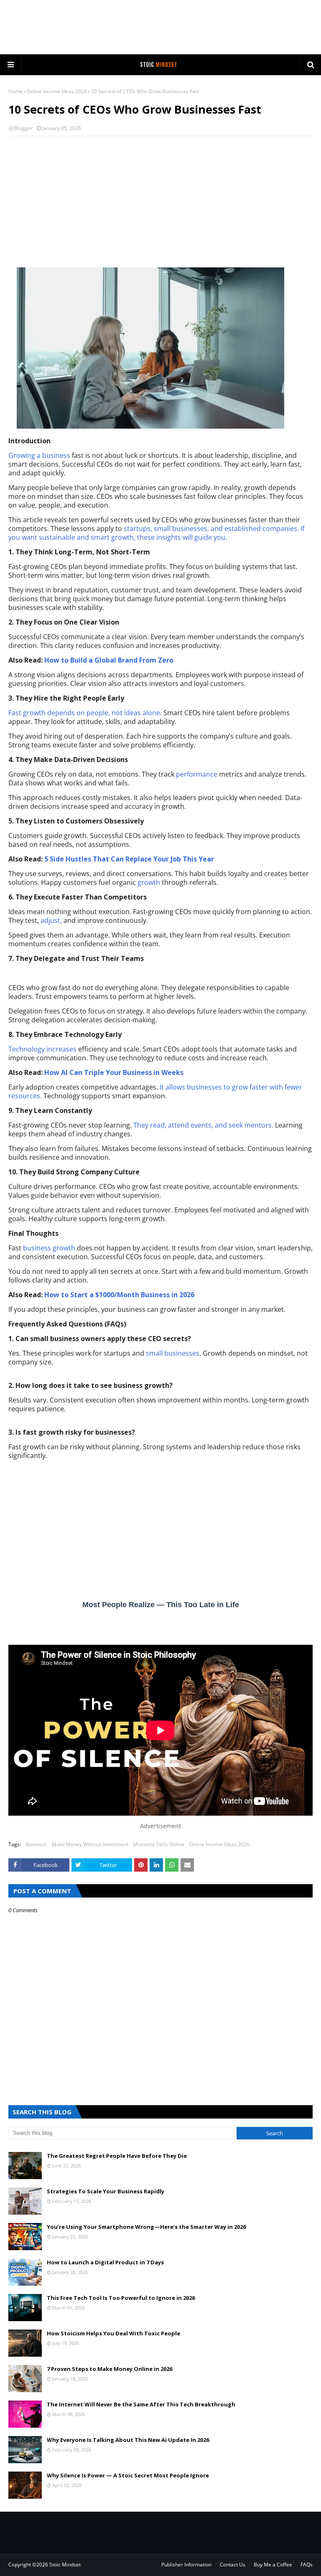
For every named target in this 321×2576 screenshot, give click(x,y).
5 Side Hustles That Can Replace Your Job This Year (129, 859)
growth (149, 882)
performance (197, 774)
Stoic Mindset (65, 2565)
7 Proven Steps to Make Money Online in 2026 (110, 2369)
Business (36, 1844)
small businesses (173, 1353)
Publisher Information (186, 2565)
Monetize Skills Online (159, 1844)
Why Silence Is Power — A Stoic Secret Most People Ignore (128, 2475)
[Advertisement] (160, 27)
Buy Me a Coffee (273, 2565)
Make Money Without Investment (90, 1844)
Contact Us (233, 2565)
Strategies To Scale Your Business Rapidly (106, 2191)
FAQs (307, 2565)
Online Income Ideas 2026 (57, 91)
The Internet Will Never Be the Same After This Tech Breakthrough (141, 2404)
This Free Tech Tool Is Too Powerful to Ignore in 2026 (121, 2298)
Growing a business (40, 455)
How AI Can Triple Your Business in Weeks (114, 1072)
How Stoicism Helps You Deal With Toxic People (113, 2333)
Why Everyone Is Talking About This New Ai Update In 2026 (128, 2440)
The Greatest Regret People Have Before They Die (117, 2156)
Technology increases (43, 1049)
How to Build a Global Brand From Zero (109, 660)
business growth (50, 1248)
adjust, (51, 920)
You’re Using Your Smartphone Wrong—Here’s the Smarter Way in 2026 (146, 2227)
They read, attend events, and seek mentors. (203, 1125)
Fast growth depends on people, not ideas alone (84, 713)
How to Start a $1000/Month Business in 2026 (119, 1295)
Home (15, 91)
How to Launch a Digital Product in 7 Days (105, 2262)
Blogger (23, 128)
